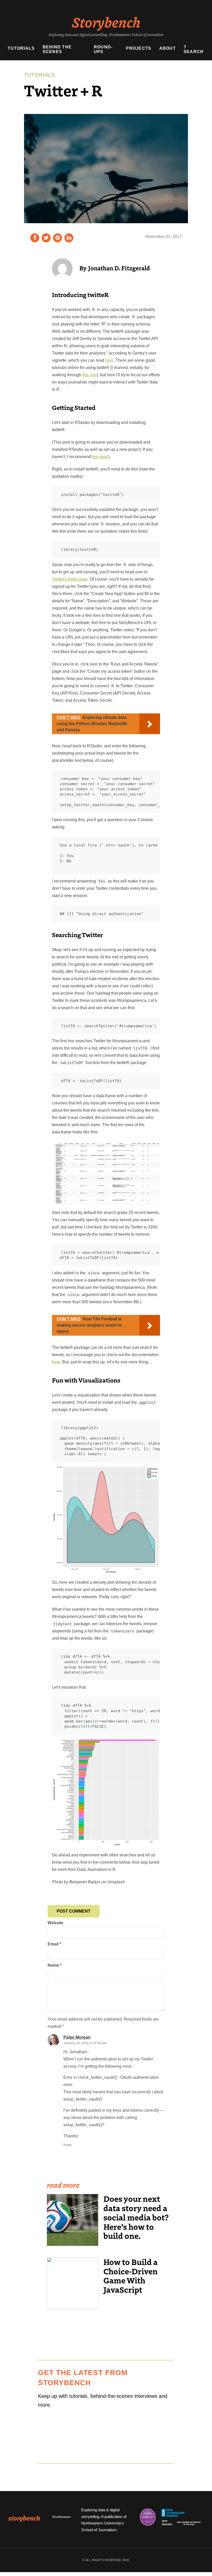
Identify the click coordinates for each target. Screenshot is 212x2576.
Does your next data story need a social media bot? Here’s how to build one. (136, 2217)
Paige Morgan (77, 2037)
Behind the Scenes (57, 49)
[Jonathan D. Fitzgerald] (62, 268)
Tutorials (21, 48)
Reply (68, 2145)
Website (55, 1923)
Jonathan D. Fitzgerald (119, 268)
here (109, 360)
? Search (194, 49)
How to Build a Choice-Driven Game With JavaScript (131, 2276)
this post (100, 457)
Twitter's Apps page (70, 579)
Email (54, 1944)
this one (89, 375)
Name (55, 1965)
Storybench (106, 22)
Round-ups (103, 49)
